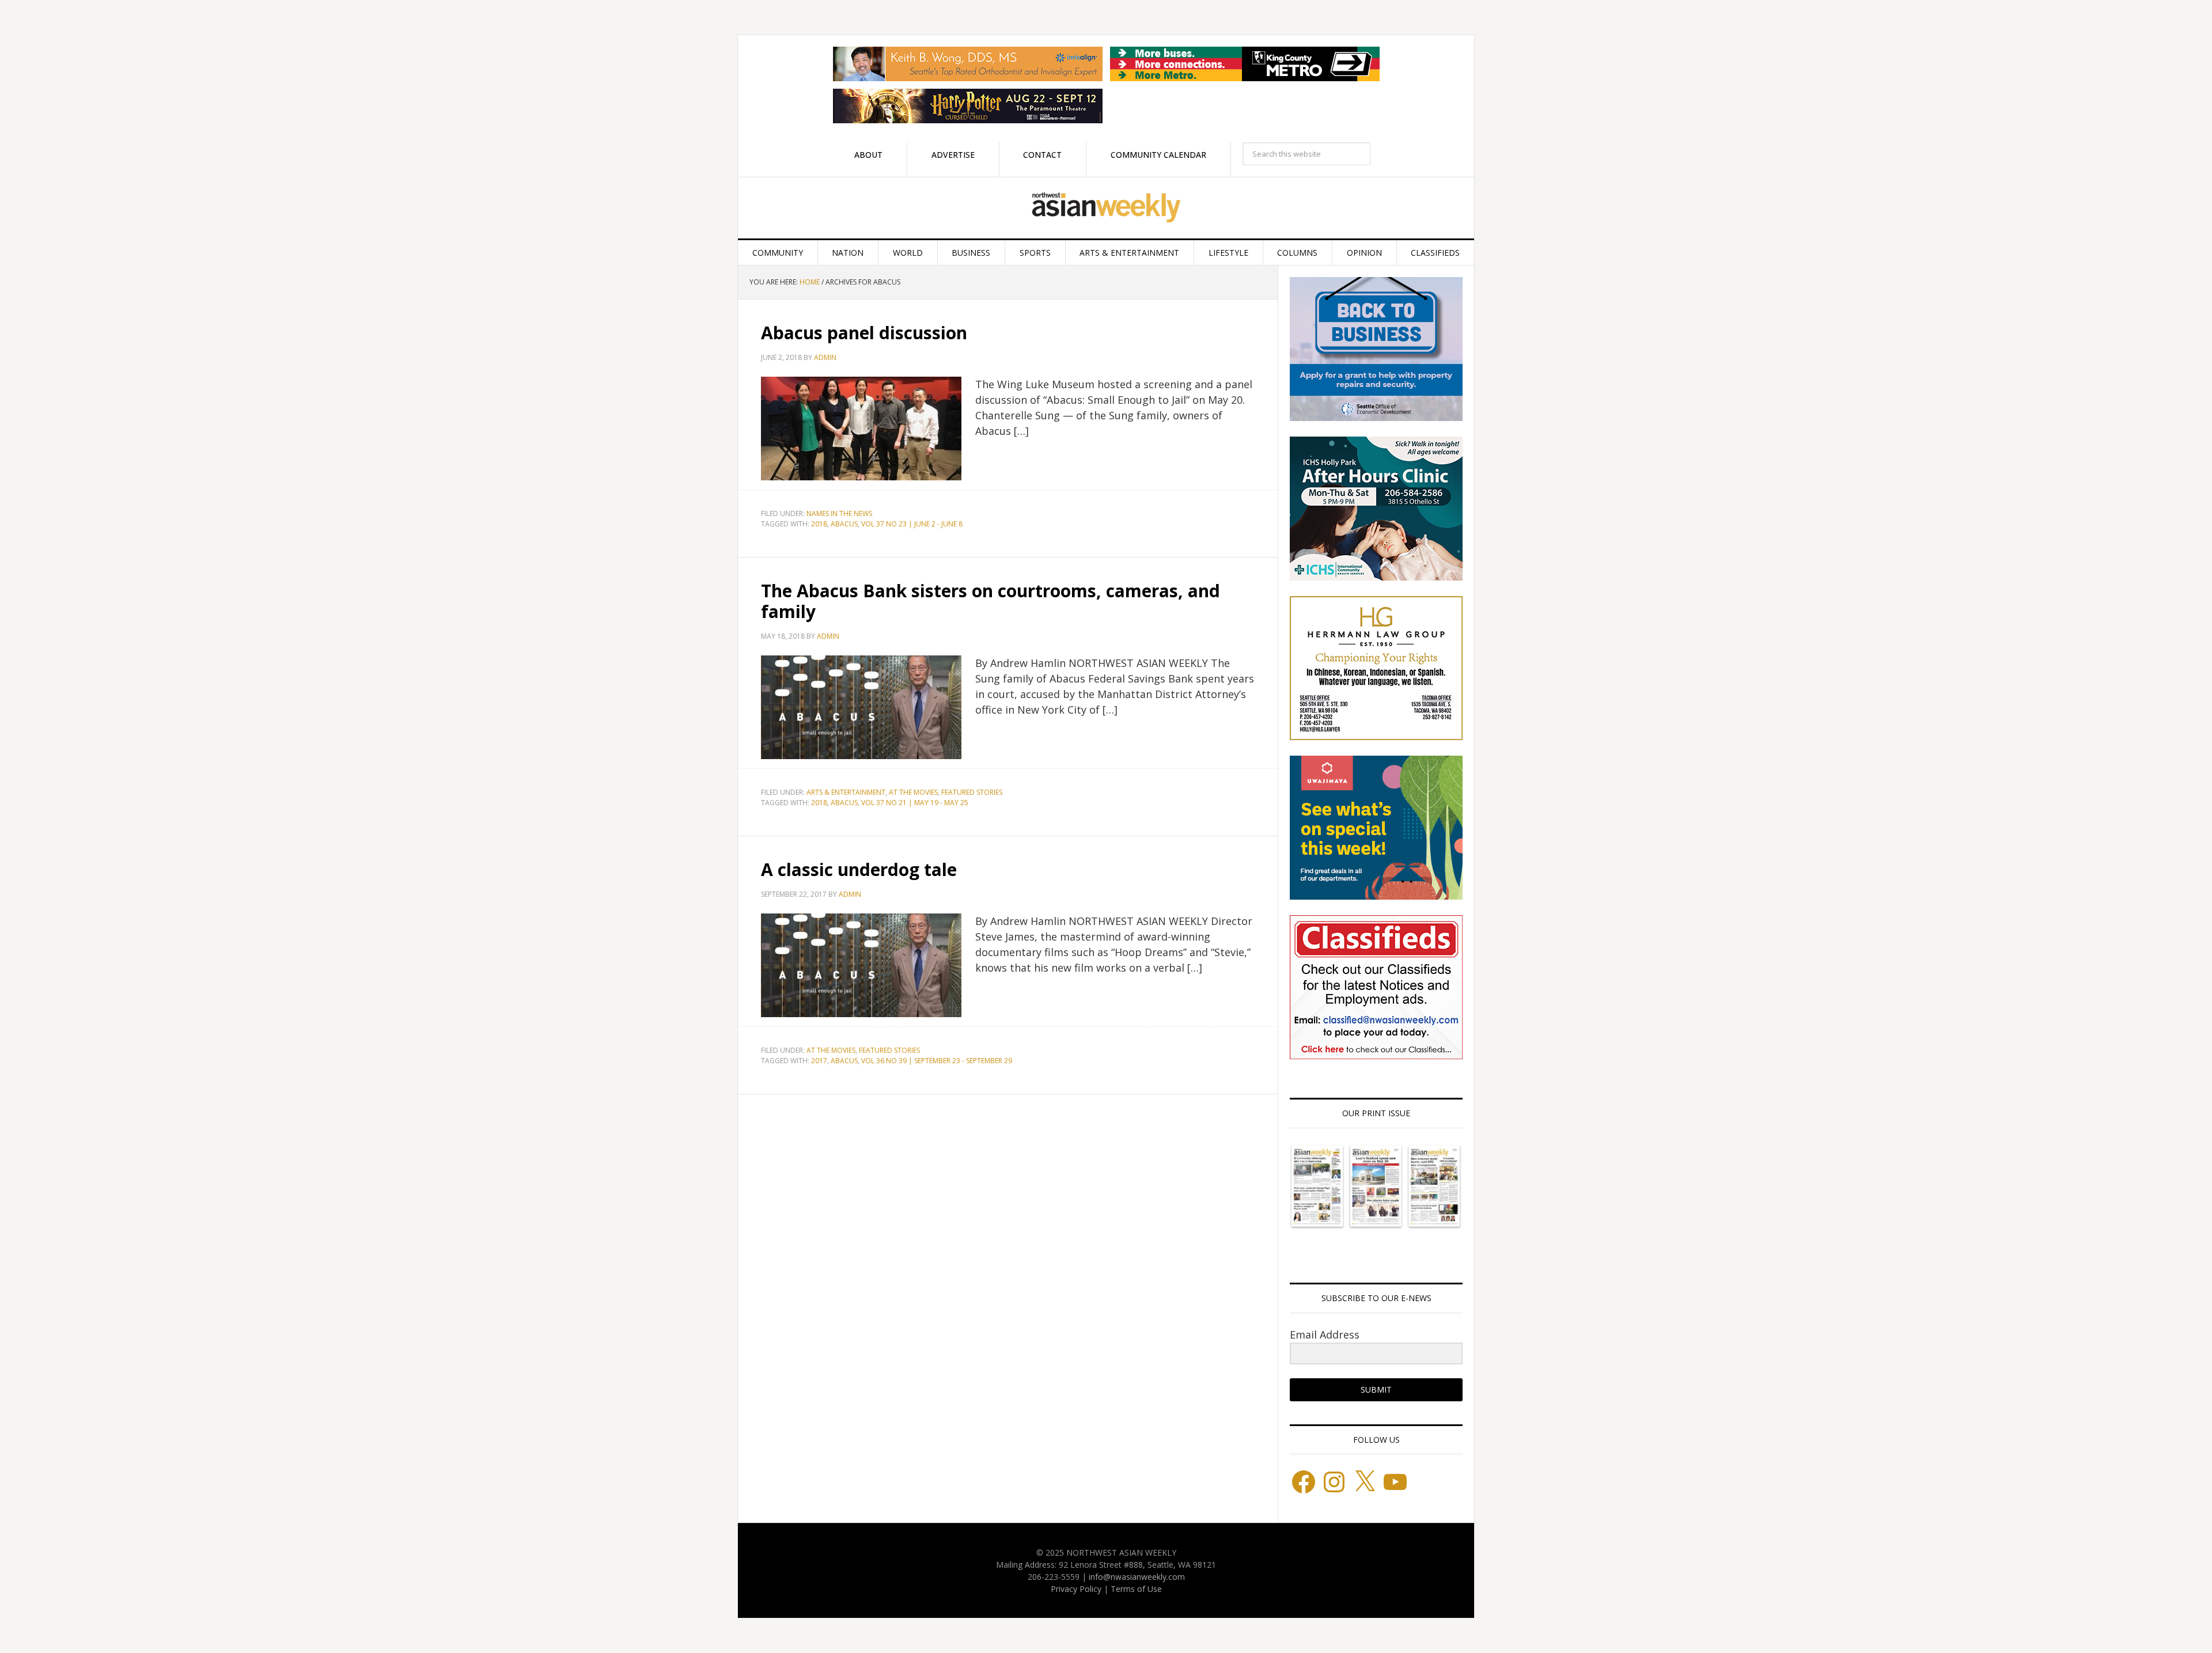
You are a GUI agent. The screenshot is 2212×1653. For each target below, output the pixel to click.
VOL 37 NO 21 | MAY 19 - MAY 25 (915, 803)
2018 (819, 524)
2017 (819, 1061)
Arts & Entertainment (846, 792)
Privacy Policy (1076, 1589)
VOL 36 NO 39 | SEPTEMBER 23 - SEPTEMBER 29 (937, 1061)
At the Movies (913, 792)
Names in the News (839, 513)
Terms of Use (1136, 1589)
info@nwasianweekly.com (1137, 1577)
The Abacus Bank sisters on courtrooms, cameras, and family (991, 601)
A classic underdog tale (859, 869)
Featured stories (972, 792)
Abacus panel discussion (864, 333)
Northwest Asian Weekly (1106, 208)
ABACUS (844, 524)
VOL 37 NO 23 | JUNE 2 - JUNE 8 (912, 524)
